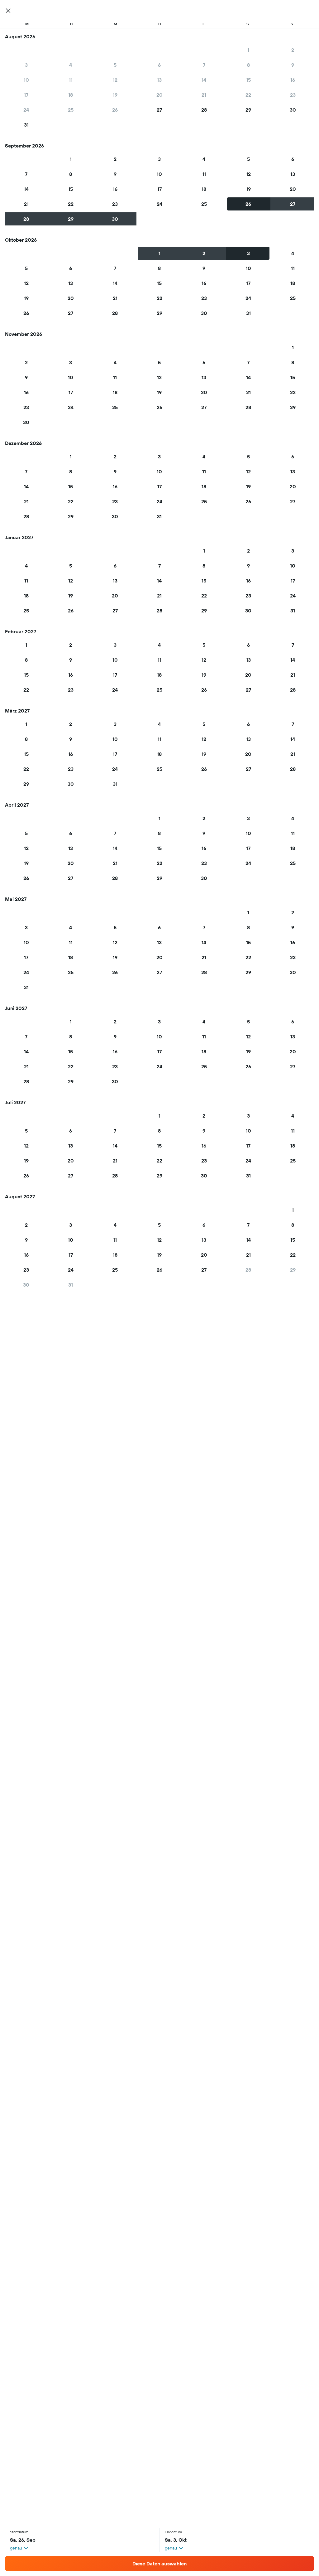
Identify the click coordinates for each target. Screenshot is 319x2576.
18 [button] (71, 95)
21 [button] (204, 95)
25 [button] (71, 110)
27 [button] (159, 110)
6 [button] (159, 65)
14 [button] (204, 80)
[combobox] (19, 2548)
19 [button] (115, 95)
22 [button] (248, 95)
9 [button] (293, 65)
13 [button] (159, 80)
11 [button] (71, 80)
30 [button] (293, 110)
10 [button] (26, 80)
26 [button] (115, 110)
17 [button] (26, 95)
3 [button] (26, 65)
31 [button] (26, 125)
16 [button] (293, 80)
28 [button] (204, 110)
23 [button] (293, 95)
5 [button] (115, 65)
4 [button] (71, 65)
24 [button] (26, 110)
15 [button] (248, 80)
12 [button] (115, 80)
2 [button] (293, 50)
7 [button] (204, 65)
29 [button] (248, 110)
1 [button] (248, 50)
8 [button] (248, 65)
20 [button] (159, 95)
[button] (8, 11)
